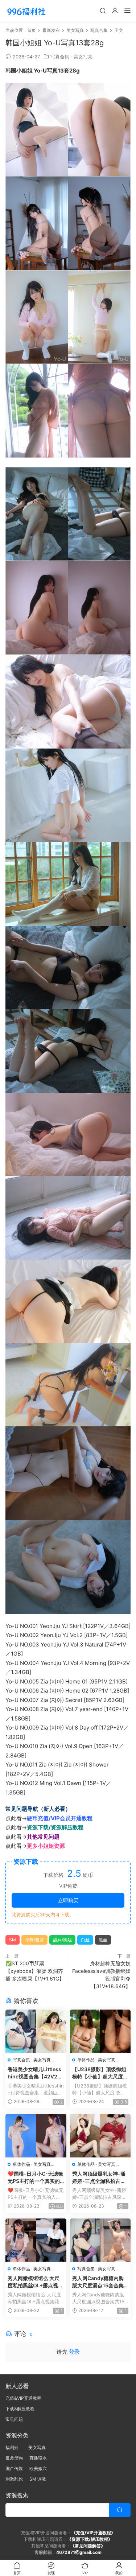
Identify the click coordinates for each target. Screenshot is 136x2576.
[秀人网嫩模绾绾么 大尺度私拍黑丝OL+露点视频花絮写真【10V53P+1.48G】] (36, 2240)
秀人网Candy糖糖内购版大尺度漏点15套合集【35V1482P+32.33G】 (98, 2282)
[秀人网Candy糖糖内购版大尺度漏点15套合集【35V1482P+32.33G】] (100, 2240)
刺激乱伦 (14, 2479)
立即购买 (68, 1900)
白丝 (85, 1940)
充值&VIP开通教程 (23, 2398)
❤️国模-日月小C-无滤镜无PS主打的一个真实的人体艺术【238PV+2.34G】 (35, 2178)
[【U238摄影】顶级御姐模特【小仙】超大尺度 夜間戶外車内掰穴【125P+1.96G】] (100, 2031)
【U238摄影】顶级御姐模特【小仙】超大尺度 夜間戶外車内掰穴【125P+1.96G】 (100, 2073)
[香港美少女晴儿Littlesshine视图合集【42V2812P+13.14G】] (36, 2031)
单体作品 (86, 2060)
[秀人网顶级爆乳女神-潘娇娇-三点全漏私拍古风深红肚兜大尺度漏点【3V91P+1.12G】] (100, 2136)
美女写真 (83, 57)
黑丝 (103, 1940)
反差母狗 (14, 2458)
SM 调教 (38, 2479)
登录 (74, 2352)
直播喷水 (38, 2458)
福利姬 (14, 2447)
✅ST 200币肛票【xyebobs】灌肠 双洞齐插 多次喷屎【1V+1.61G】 (35, 1971)
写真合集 (60, 57)
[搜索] (103, 10)
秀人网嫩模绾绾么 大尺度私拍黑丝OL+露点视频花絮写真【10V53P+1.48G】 (35, 2282)
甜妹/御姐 (62, 1940)
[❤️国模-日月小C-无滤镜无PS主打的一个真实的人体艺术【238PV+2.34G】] (36, 2136)
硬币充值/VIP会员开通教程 (60, 1818)
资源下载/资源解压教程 (55, 1827)
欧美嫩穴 (38, 2468)
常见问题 (14, 2419)
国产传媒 (14, 2468)
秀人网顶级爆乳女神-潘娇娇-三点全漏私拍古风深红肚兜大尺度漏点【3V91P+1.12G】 (99, 2178)
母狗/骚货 (34, 1940)
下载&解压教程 (20, 2409)
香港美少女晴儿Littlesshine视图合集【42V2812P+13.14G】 (35, 2073)
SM (13, 1940)
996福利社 (26, 11)
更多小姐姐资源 (46, 1846)
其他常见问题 (43, 1837)
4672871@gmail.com (79, 2552)
